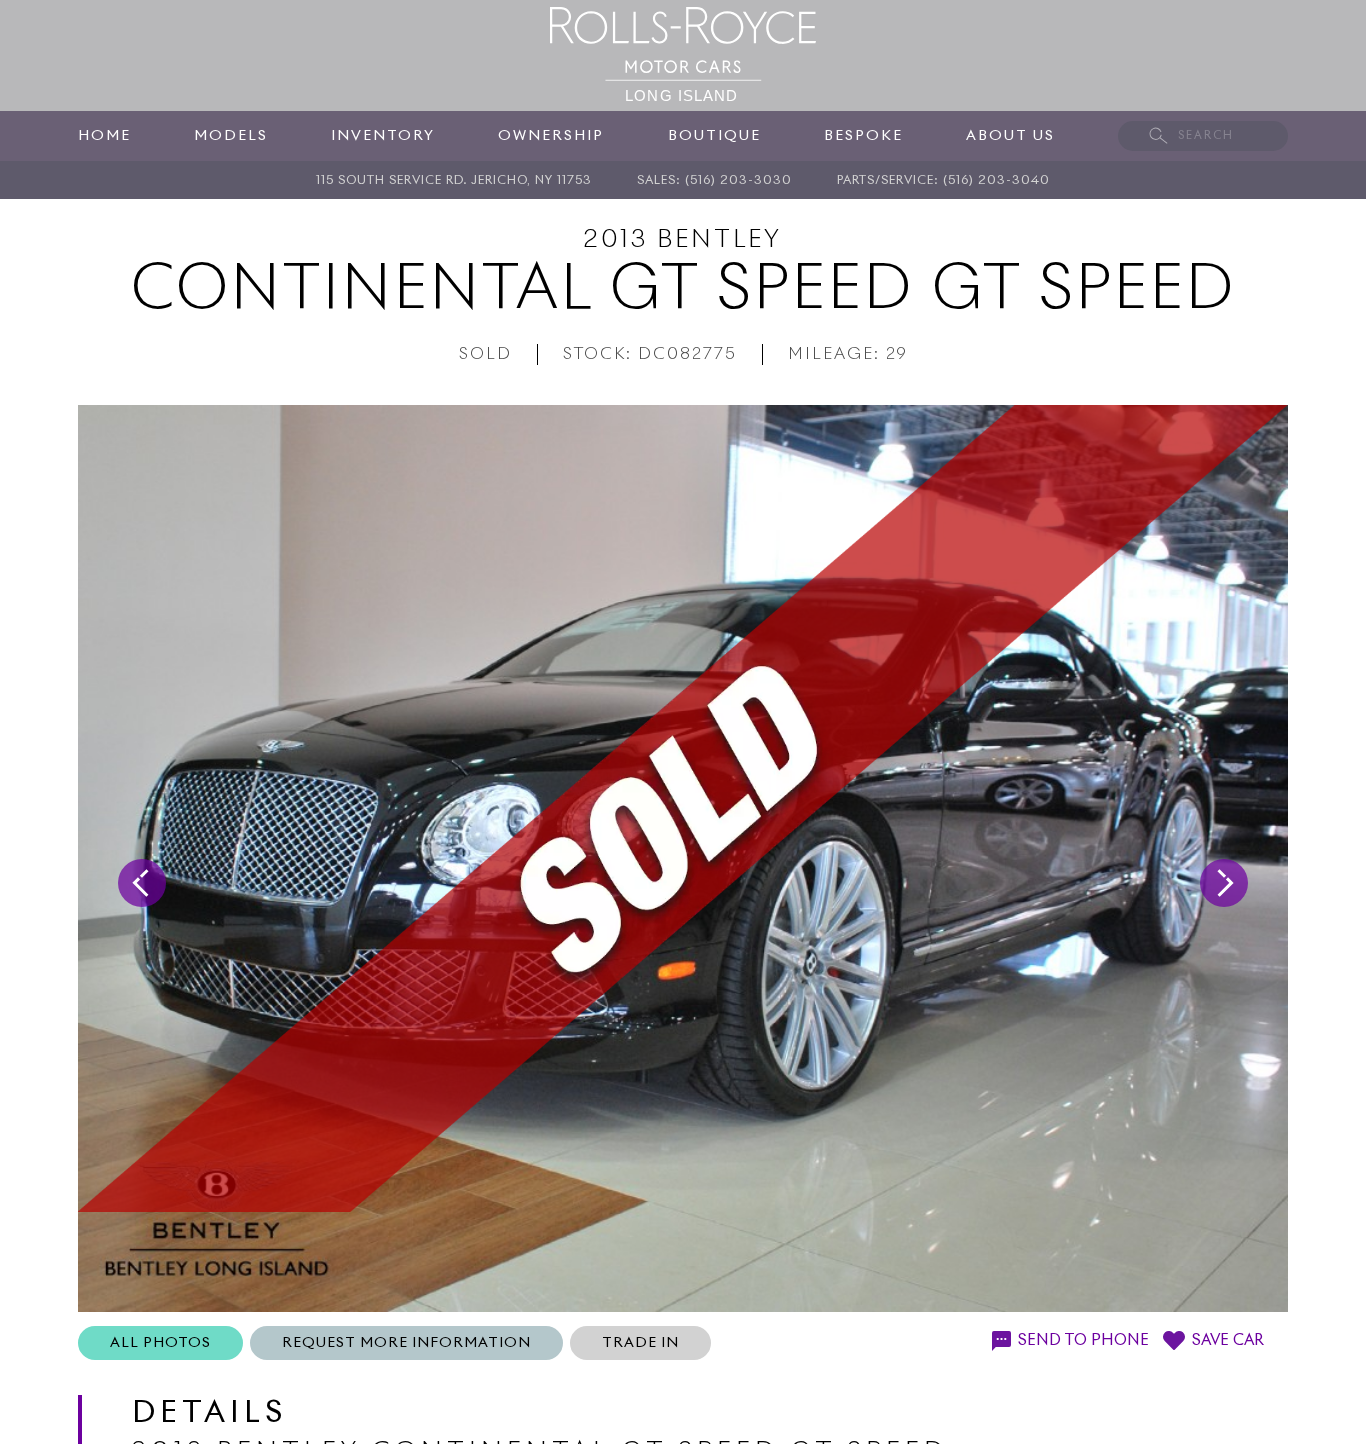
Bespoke (863, 136)
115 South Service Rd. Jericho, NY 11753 (454, 181)
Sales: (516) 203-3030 (714, 181)
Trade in (640, 1343)
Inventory (383, 136)
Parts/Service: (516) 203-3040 (943, 181)
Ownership (551, 136)
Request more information (406, 1343)
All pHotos (160, 1343)
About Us (1010, 136)
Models (231, 136)
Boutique (714, 136)
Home (104, 136)
